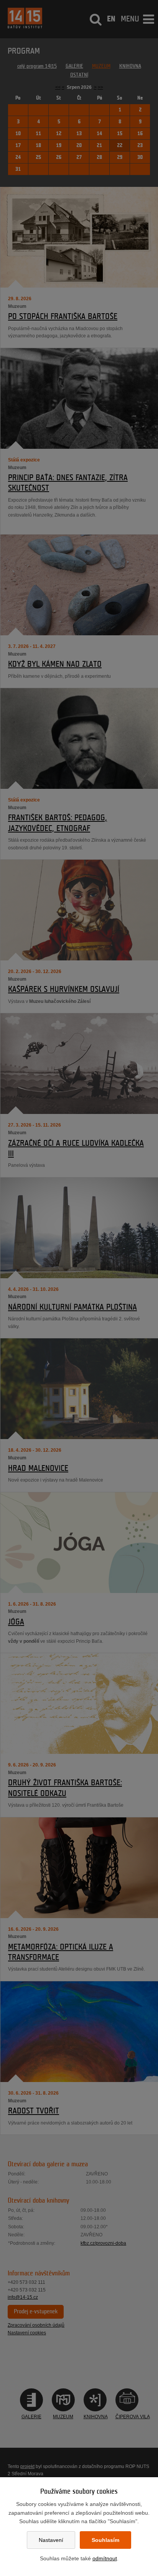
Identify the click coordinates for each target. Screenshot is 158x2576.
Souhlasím (105, 2540)
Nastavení (51, 2540)
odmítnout (105, 2558)
